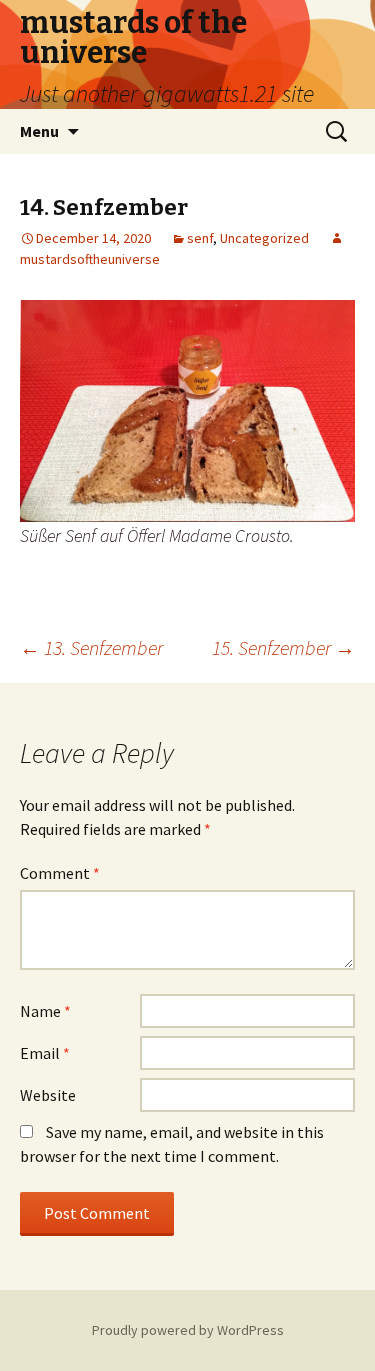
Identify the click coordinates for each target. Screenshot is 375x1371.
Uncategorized (264, 238)
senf (200, 238)
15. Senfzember (283, 647)
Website (48, 1095)
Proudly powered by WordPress (188, 1330)
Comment (60, 873)
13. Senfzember (91, 647)
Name (45, 1011)
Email (45, 1053)
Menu (39, 131)
